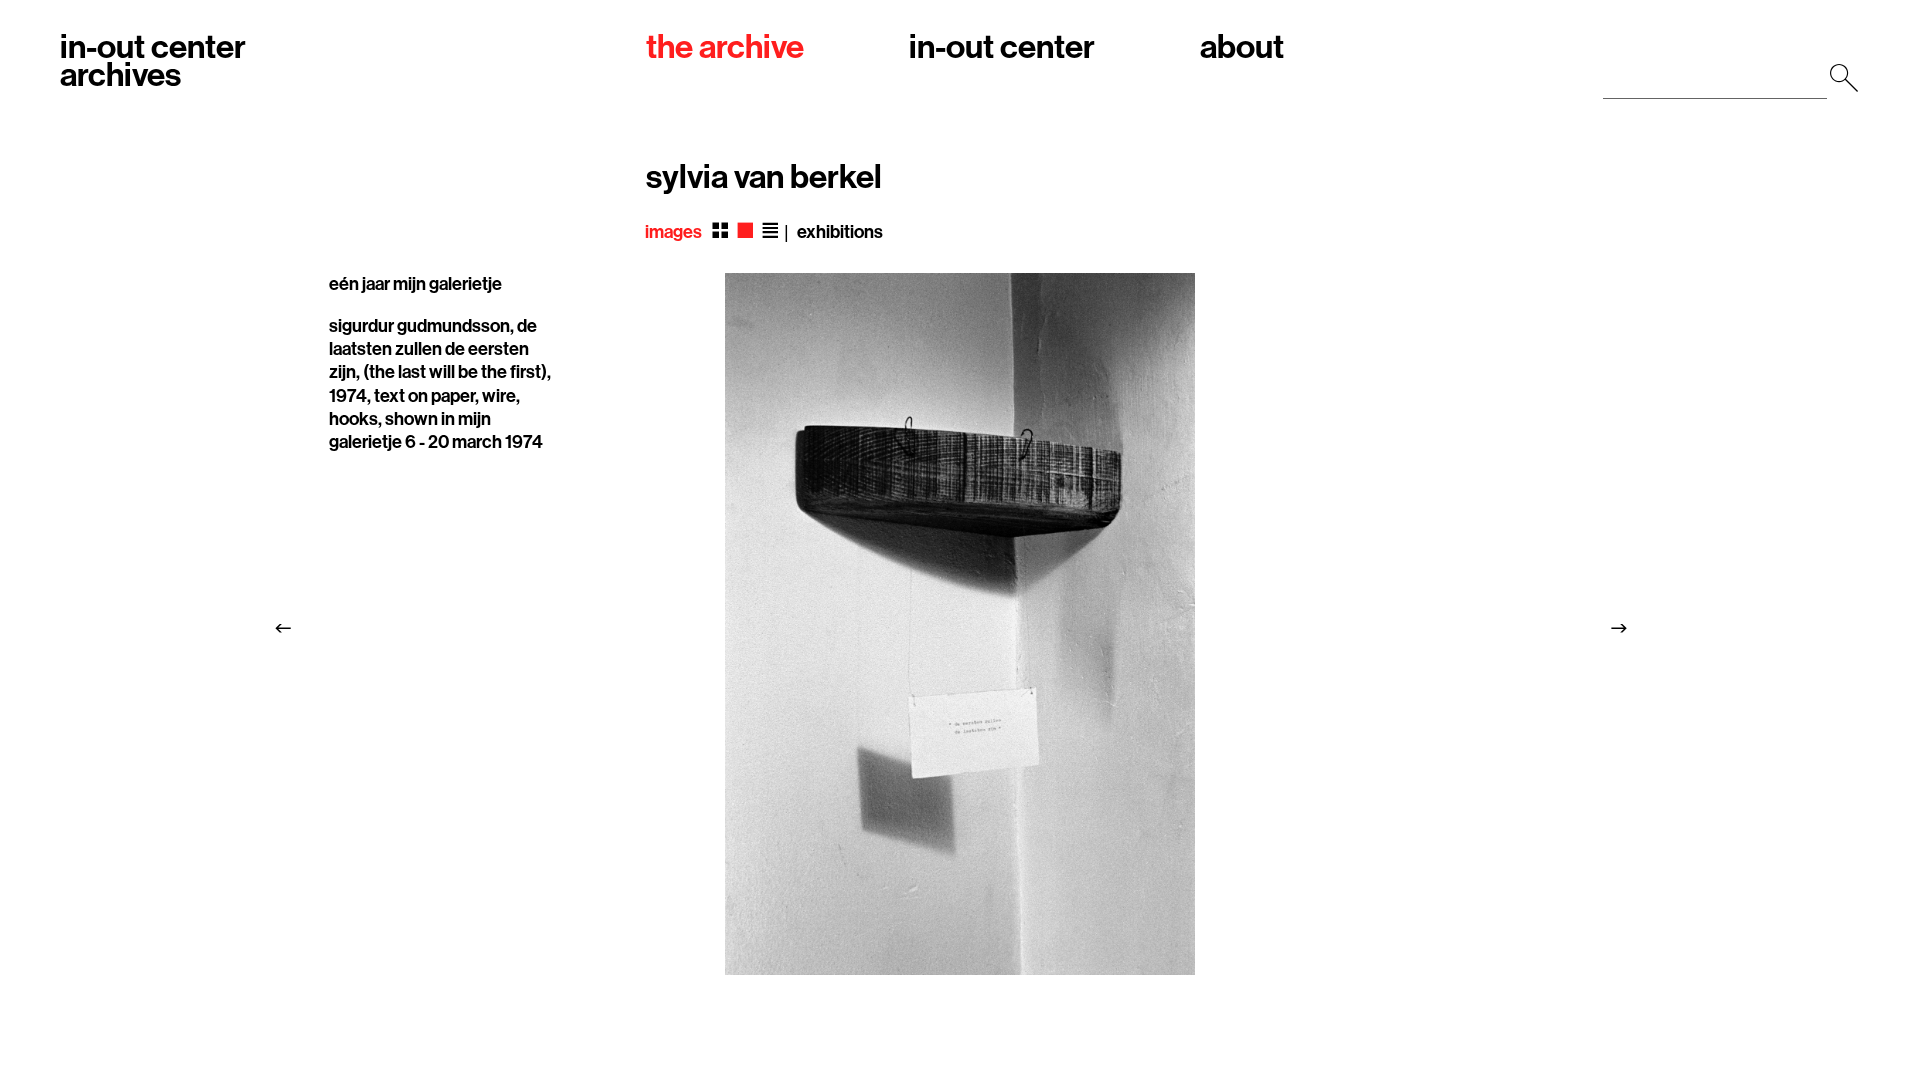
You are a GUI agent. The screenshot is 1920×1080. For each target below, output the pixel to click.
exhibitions (840, 232)
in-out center (1002, 48)
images (673, 232)
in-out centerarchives (153, 62)
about (1242, 48)
